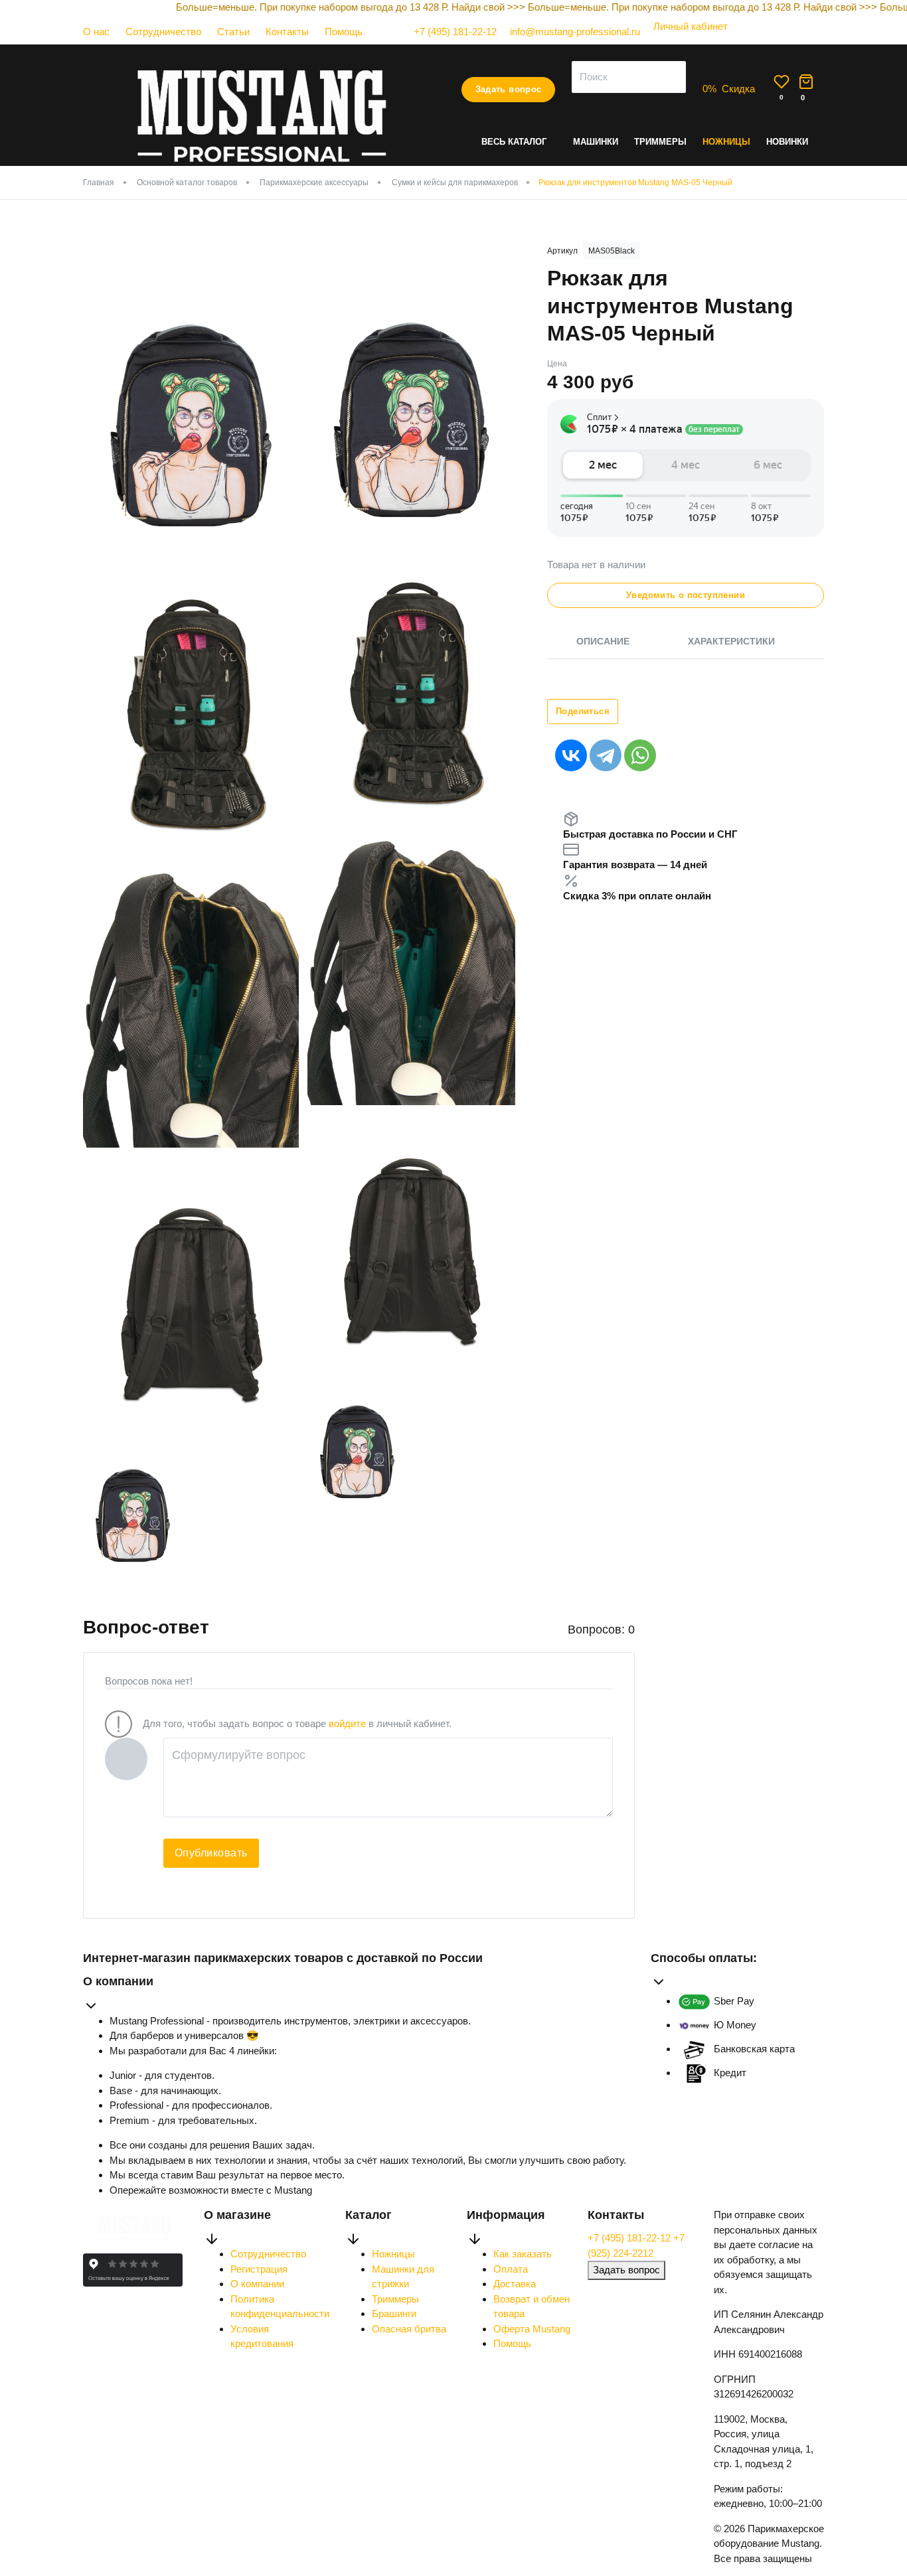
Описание (603, 641)
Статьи (233, 32)
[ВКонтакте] (571, 755)
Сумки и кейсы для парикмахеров (455, 183)
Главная (99, 183)
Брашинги (394, 2313)
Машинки (596, 142)
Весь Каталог (514, 142)
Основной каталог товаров (187, 183)
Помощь (344, 32)
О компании (257, 2284)
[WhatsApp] (640, 755)
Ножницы (726, 142)
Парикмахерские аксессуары (314, 183)
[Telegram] (606, 755)
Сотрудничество (163, 32)
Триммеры (660, 142)
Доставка (515, 2284)
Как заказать (523, 2254)
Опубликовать (211, 1853)
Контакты (287, 32)
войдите (347, 1723)
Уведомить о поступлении (686, 595)
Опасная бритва (409, 2329)
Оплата (511, 2269)
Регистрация (259, 2269)
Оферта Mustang (532, 2329)
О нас (96, 32)
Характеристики (731, 641)
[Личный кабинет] (684, 39)
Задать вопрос (509, 89)
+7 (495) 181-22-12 (630, 2238)
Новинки (787, 142)
